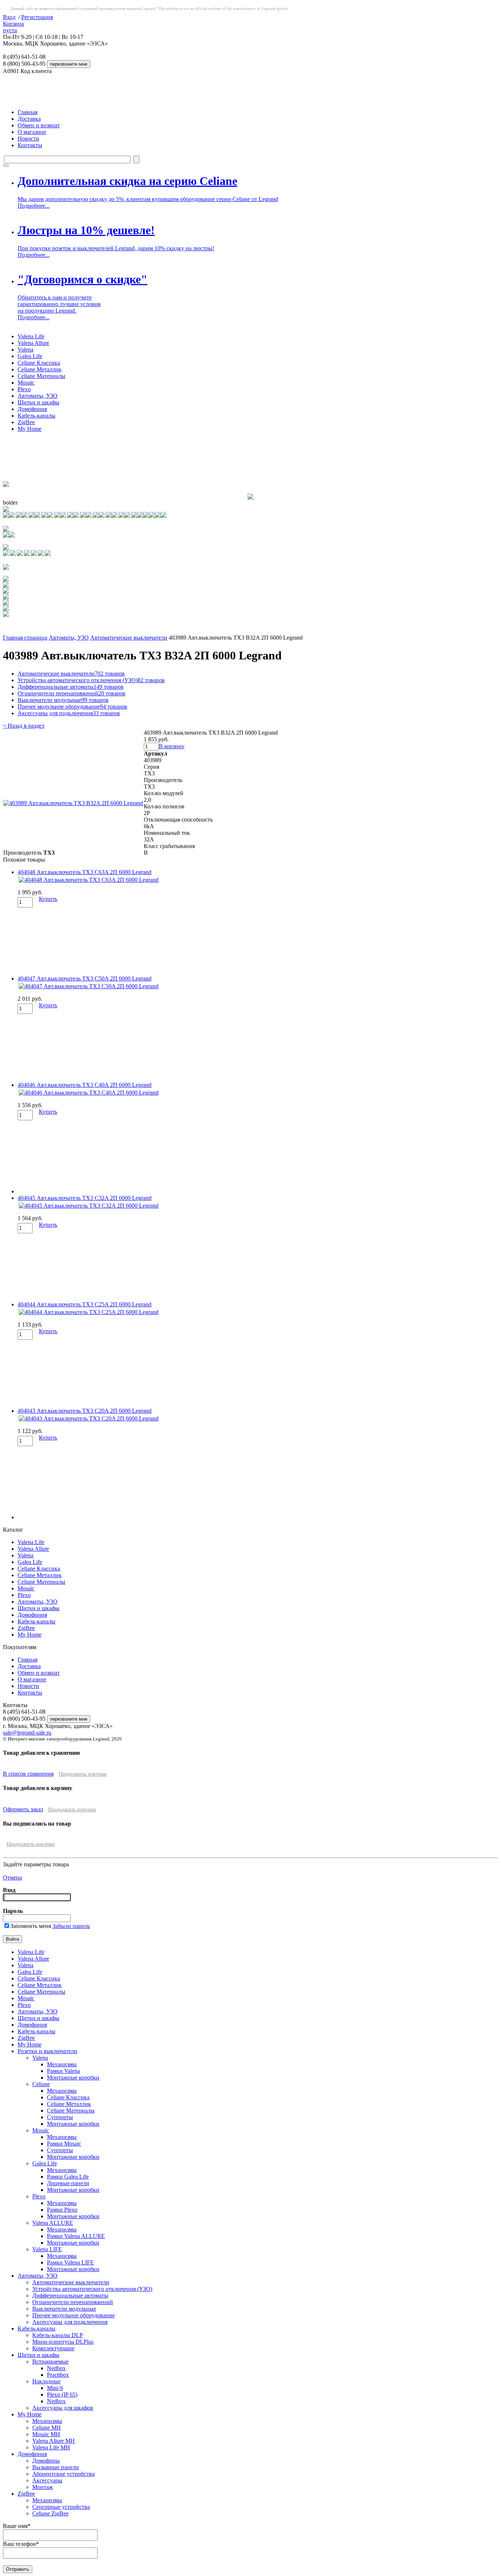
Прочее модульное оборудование (72, 707)
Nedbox (56, 2368)
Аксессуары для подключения (69, 713)
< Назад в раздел (24, 726)
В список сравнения (28, 1774)
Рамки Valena (63, 2071)
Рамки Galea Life (68, 2177)
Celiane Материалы (41, 376)
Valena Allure (33, 343)
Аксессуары (47, 2480)
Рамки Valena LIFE (70, 2262)
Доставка (29, 119)
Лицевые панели (68, 2183)
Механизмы (62, 2064)
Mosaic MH (46, 2434)
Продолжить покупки (83, 1774)
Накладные (46, 2381)
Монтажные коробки (73, 2077)
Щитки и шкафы (39, 402)
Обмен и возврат (39, 125)
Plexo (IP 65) (62, 2395)
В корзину (172, 746)
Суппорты (60, 2117)
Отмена (12, 1878)
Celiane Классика (39, 363)
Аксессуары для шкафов (63, 2408)
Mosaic (26, 383)
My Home (30, 429)
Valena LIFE (47, 2249)
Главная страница (25, 638)
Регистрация (37, 17)
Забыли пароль (71, 1926)
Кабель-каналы (36, 416)
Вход (9, 17)
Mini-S (55, 2388)
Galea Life (30, 356)
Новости (28, 139)
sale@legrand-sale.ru (27, 1733)
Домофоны (46, 2461)
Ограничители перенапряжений (72, 693)
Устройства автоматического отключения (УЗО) (91, 680)
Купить (48, 899)
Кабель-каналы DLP (58, 2335)
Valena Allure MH (54, 2441)
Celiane (41, 2084)
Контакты (30, 145)
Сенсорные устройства (61, 2507)
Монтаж (43, 2487)
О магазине (32, 132)
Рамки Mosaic (64, 2144)
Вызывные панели (56, 2467)
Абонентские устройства (63, 2474)
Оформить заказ (23, 1809)
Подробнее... (34, 206)
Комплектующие (53, 2348)
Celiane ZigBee (50, 2513)
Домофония (32, 409)
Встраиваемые (50, 2362)
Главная (28, 112)
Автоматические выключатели (129, 638)
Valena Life (31, 336)
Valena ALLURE (53, 2223)
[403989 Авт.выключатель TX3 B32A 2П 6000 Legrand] (73, 803)
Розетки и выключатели (47, 2051)
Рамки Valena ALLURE (76, 2236)
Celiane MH (47, 2428)
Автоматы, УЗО (38, 396)
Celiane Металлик (40, 369)
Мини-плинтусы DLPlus (63, 2342)
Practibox (58, 2375)
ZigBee (26, 422)
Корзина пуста (13, 27)
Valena (25, 350)
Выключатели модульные (63, 700)
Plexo (24, 389)
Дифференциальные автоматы (71, 687)
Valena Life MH (51, 2447)
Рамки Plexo (62, 2210)
